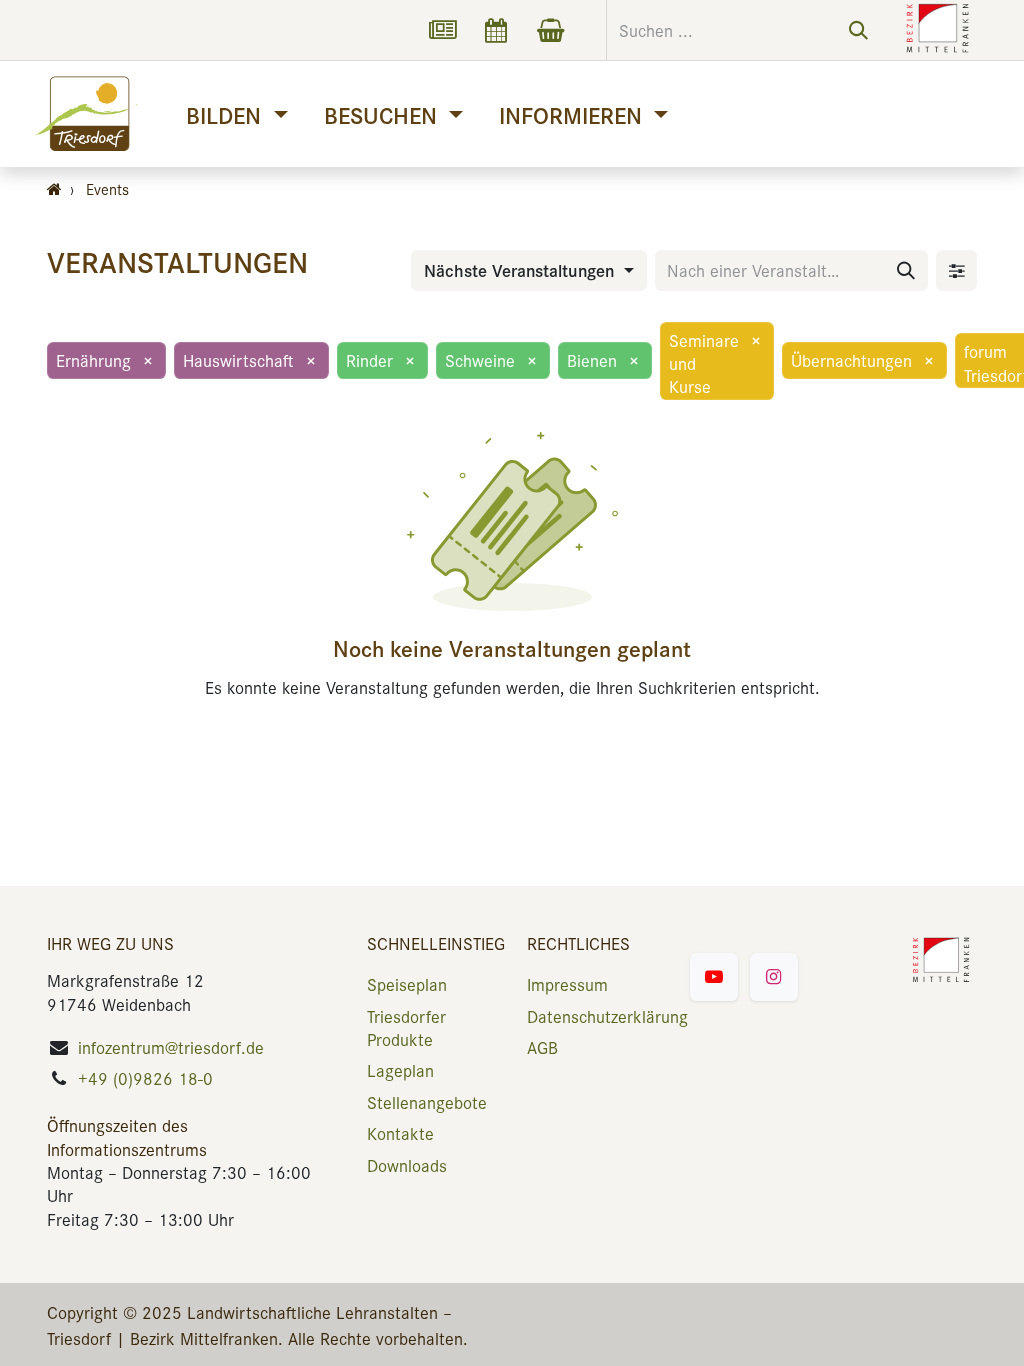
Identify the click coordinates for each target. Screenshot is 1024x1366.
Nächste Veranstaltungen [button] (521, 270)
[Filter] (956, 270)
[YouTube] (714, 977)
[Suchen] (858, 30)
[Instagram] (774, 977)
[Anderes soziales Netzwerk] (442, 30)
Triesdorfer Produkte (406, 1027)
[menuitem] (236, 114)
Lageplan (400, 1070)
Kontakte (400, 1133)
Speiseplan (407, 984)
